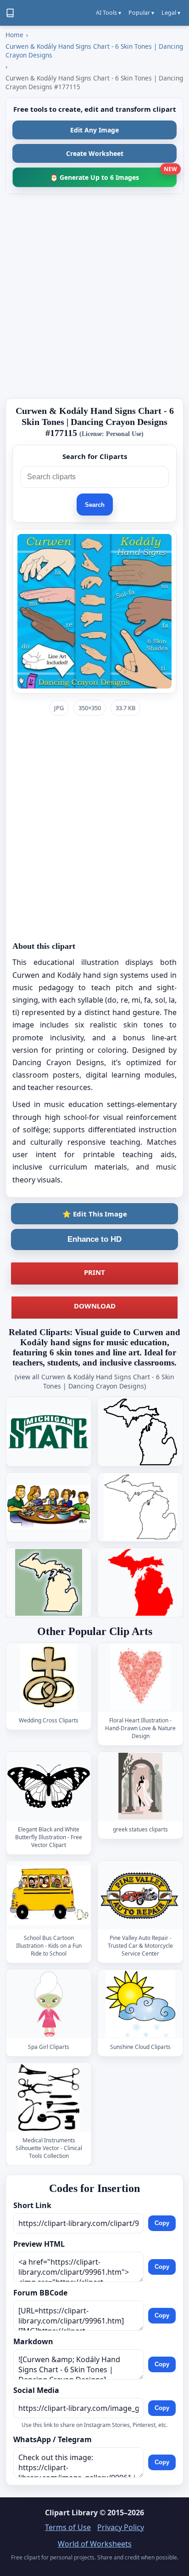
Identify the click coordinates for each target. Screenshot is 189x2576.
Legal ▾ (171, 13)
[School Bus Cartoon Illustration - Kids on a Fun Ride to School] (49, 1896)
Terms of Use (68, 2527)
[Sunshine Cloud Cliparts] (140, 2004)
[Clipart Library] (10, 13)
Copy (162, 2223)
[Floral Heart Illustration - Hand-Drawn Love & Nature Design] (140, 1678)
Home (14, 35)
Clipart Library (71, 2513)
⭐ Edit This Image (95, 1214)
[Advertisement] (94, 296)
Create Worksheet (95, 153)
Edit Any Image (94, 130)
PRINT (94, 1272)
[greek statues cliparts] (140, 1787)
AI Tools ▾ (108, 13)
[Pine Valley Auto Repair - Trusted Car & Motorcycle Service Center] (140, 1896)
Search (95, 505)
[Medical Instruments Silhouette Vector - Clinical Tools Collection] (49, 2097)
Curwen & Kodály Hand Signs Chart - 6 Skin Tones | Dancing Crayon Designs (94, 51)
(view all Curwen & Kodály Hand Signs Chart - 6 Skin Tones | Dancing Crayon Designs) (94, 1381)
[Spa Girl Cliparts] (49, 2004)
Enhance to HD (94, 1239)
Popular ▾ (141, 13)
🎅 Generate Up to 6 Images (113, 175)
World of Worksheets (95, 2544)
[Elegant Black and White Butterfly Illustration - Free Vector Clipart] (49, 1787)
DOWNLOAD (95, 1306)
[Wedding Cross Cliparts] (49, 1678)
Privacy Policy (121, 2527)
